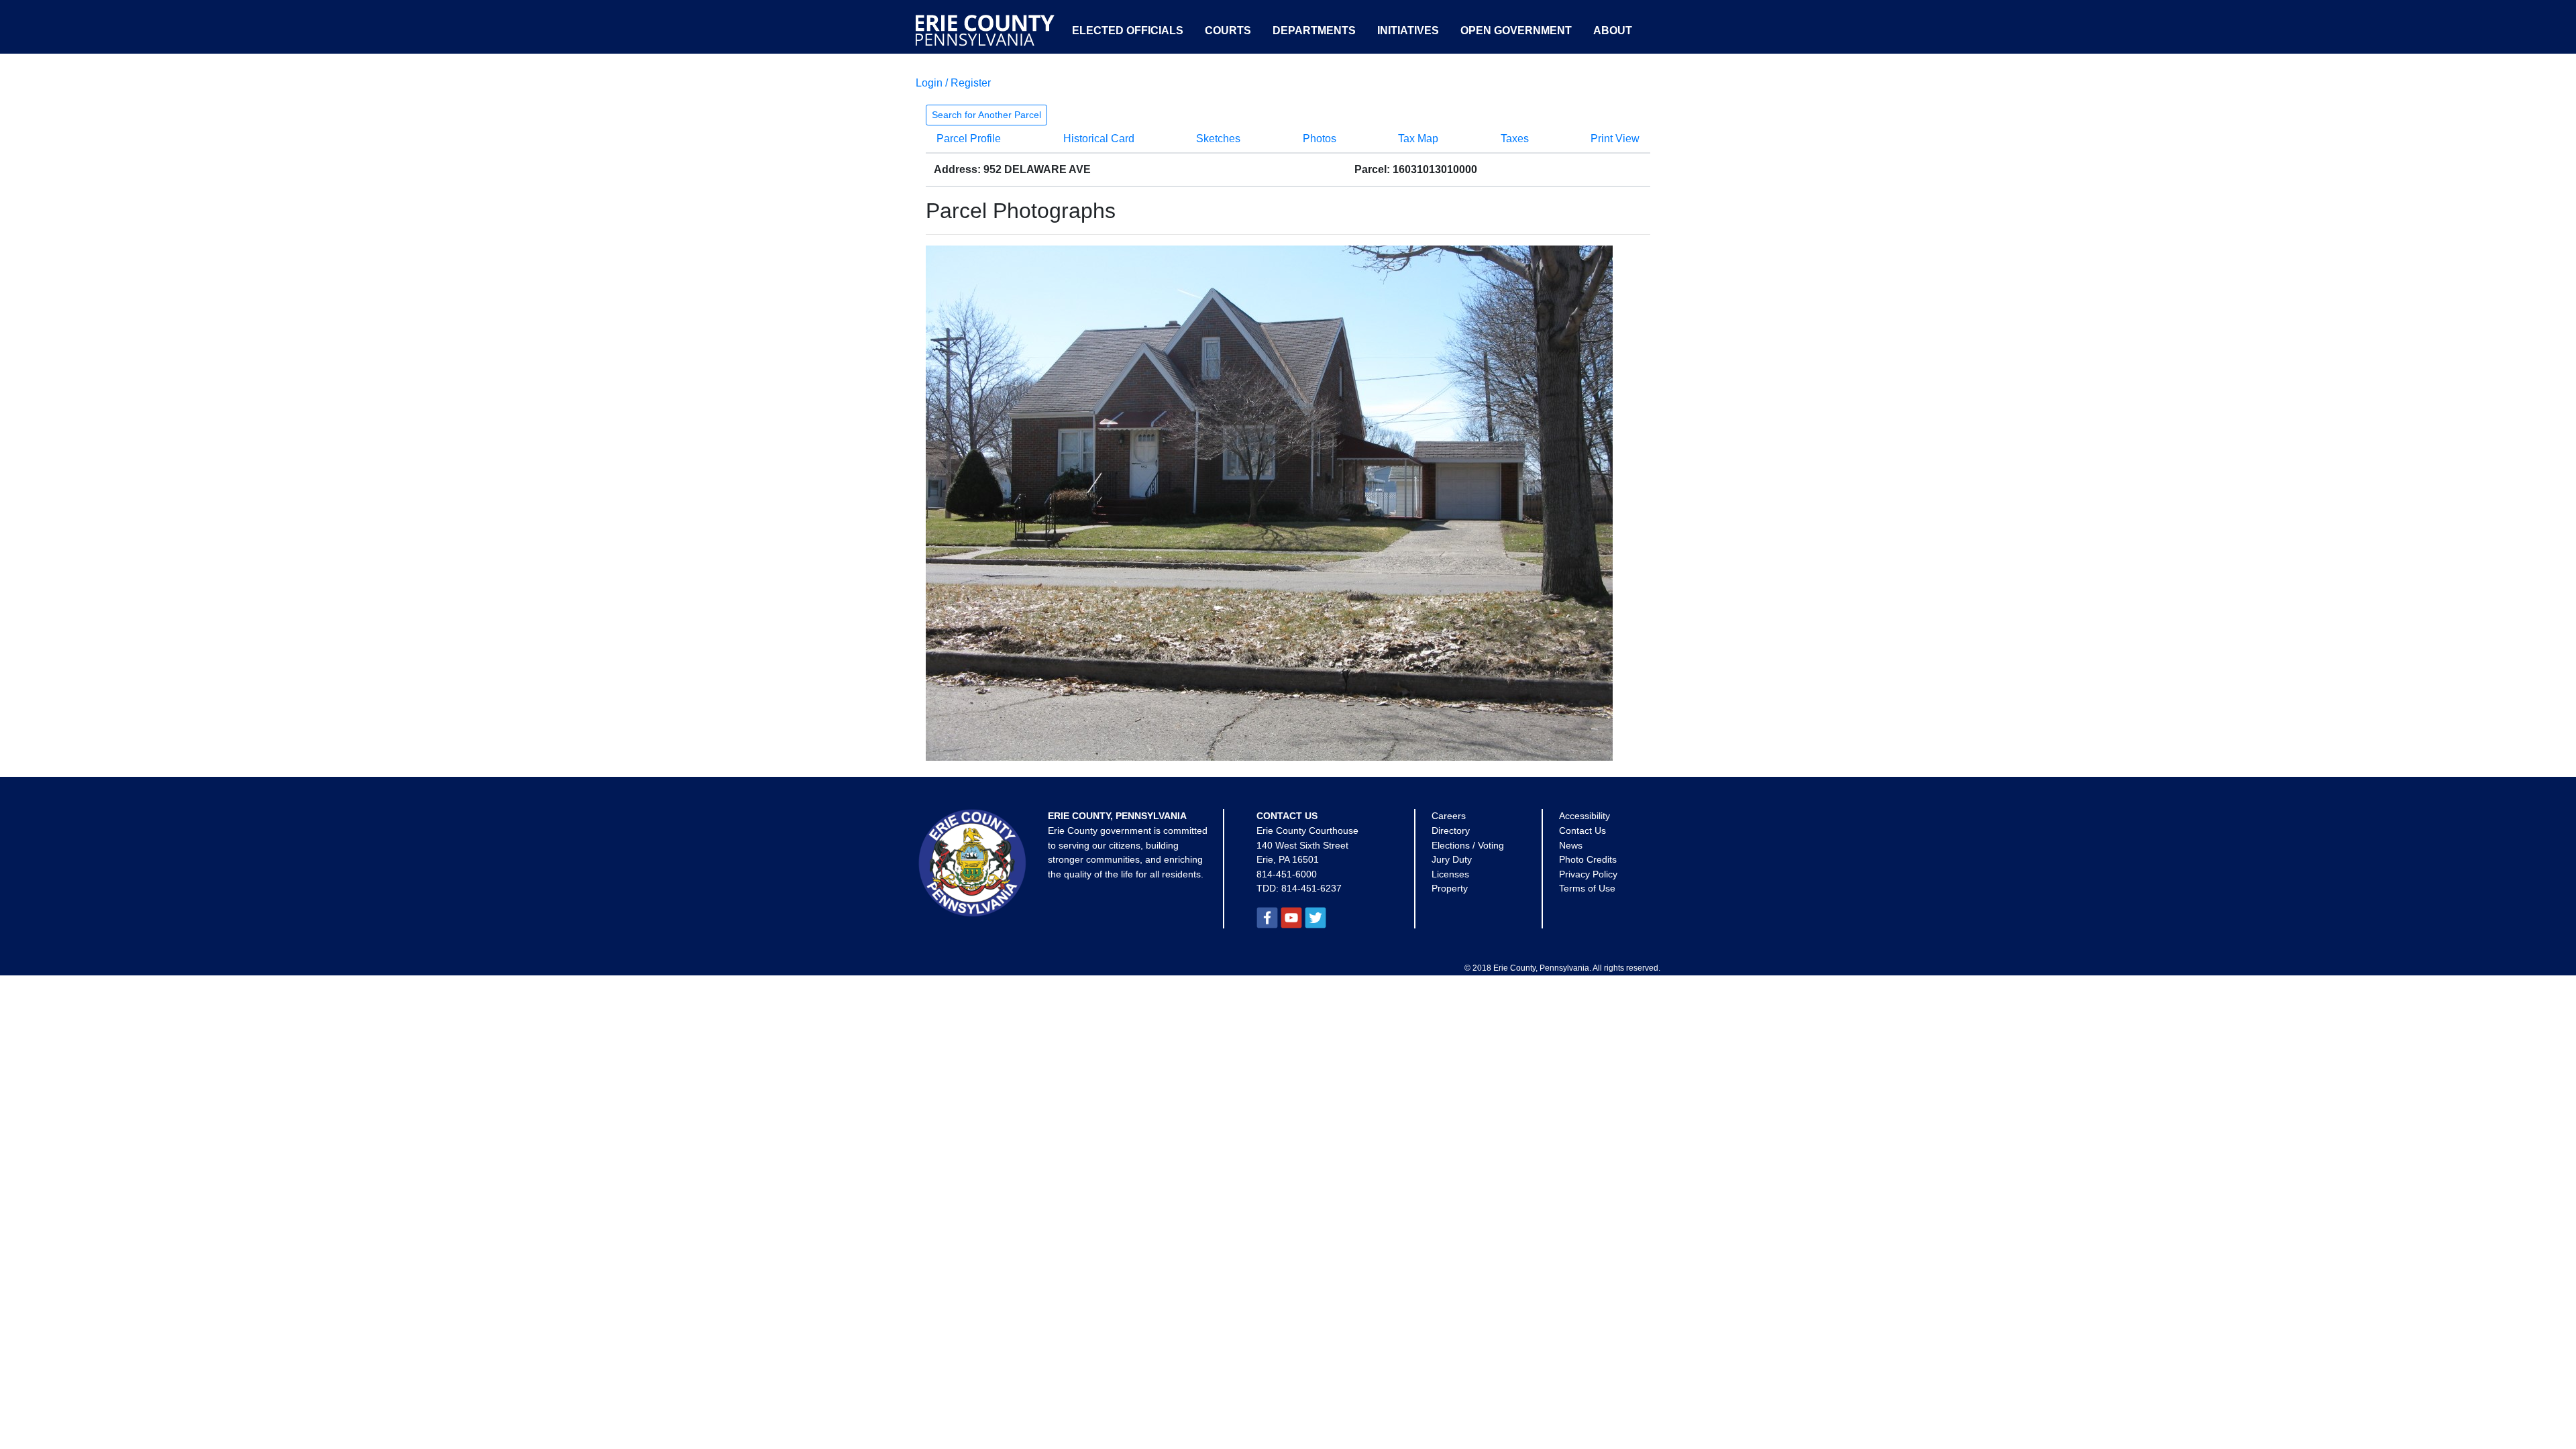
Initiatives (1408, 31)
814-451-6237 (1311, 888)
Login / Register (953, 83)
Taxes (1515, 139)
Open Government (1516, 31)
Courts (1228, 31)
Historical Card (1099, 139)
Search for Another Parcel (986, 115)
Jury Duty (1452, 859)
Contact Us (1582, 830)
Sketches (1218, 139)
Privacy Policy (1588, 874)
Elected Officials (1128, 31)
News (1571, 845)
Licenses (1450, 874)
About (1613, 31)
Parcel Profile (969, 139)
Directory (1451, 830)
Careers (1449, 816)
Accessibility (1585, 816)
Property (1450, 888)
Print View (1615, 139)
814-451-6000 (1287, 874)
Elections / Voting (1468, 845)
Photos (1320, 139)
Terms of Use (1587, 888)
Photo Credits (1588, 859)
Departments (1314, 31)
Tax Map (1418, 139)
